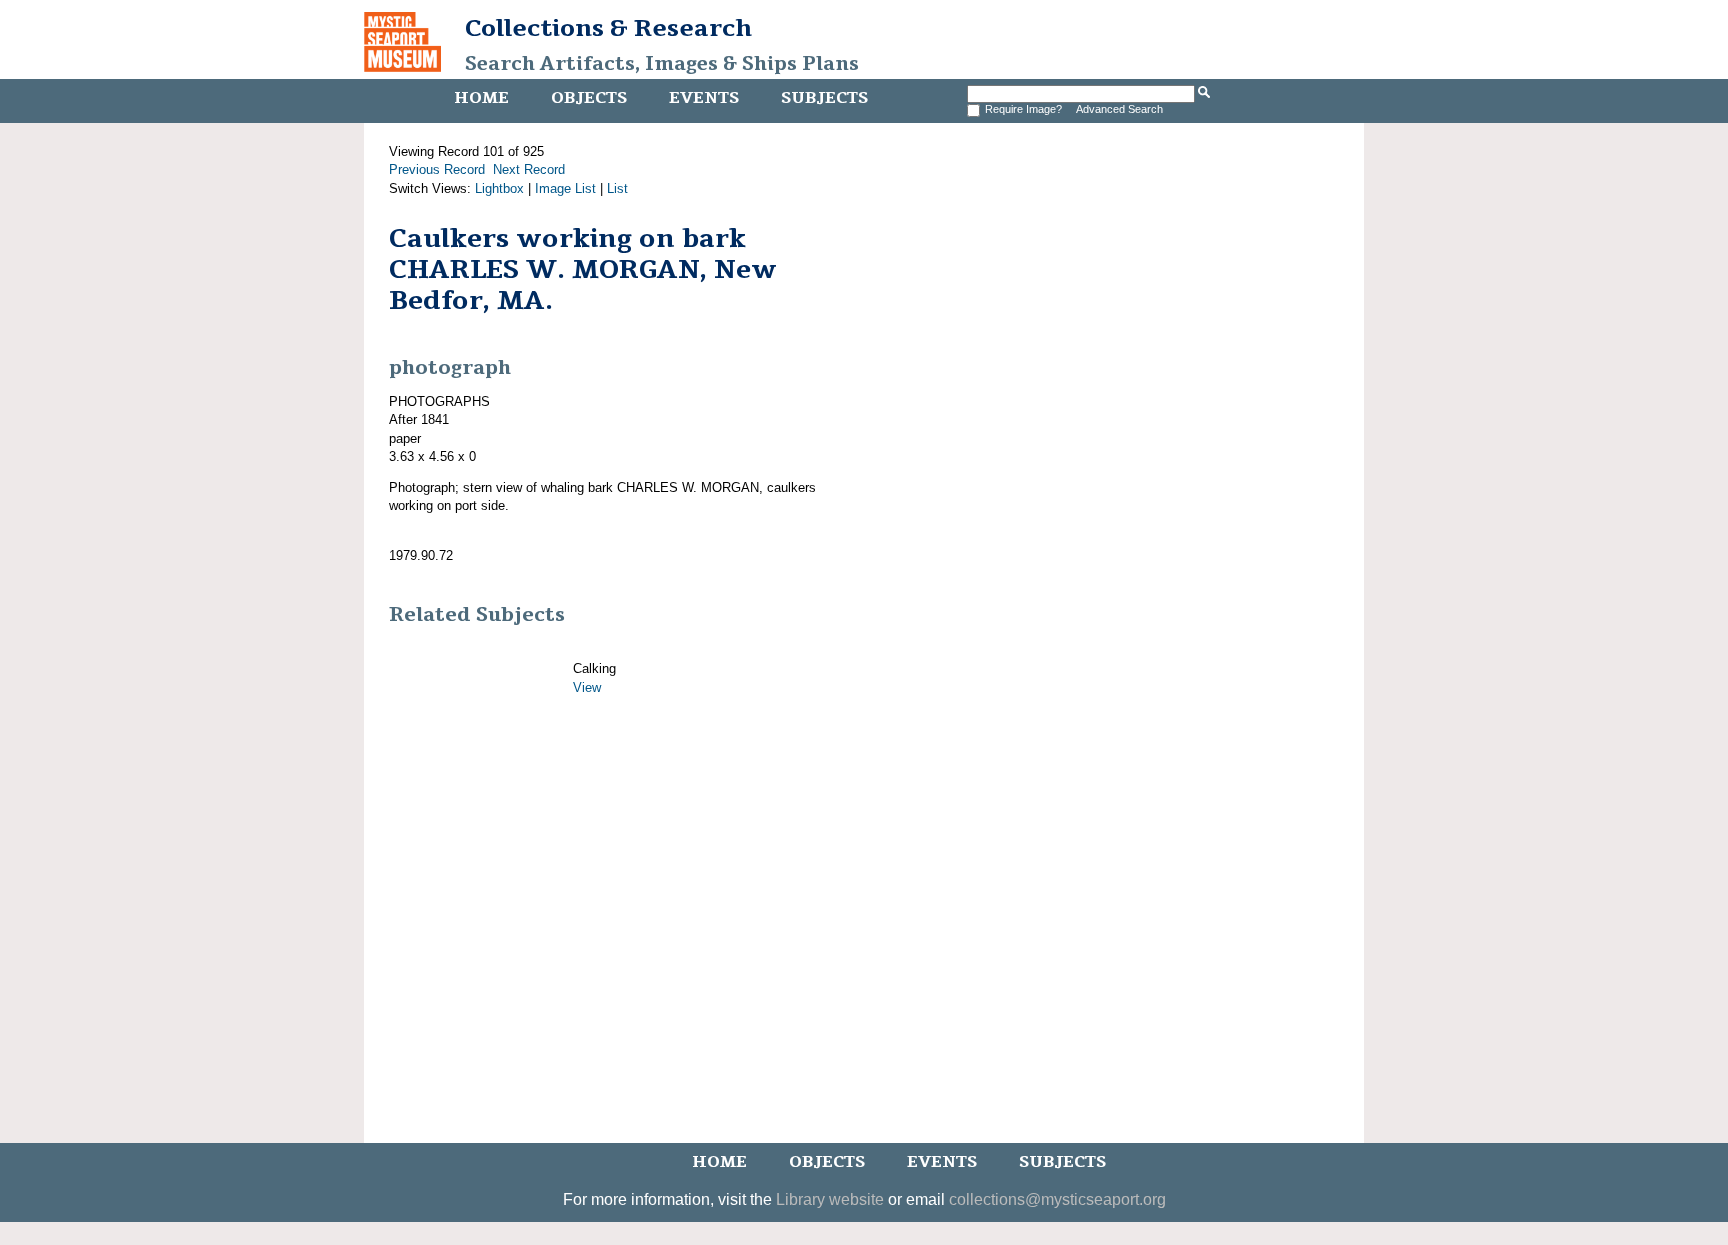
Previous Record (437, 169)
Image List (565, 188)
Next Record (529, 169)
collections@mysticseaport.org (1057, 1199)
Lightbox (499, 188)
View (587, 687)
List (617, 188)
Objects (589, 98)
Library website (830, 1199)
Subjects (824, 98)
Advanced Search (1119, 109)
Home (481, 98)
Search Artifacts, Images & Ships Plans (662, 64)
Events (704, 98)
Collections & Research (608, 28)
